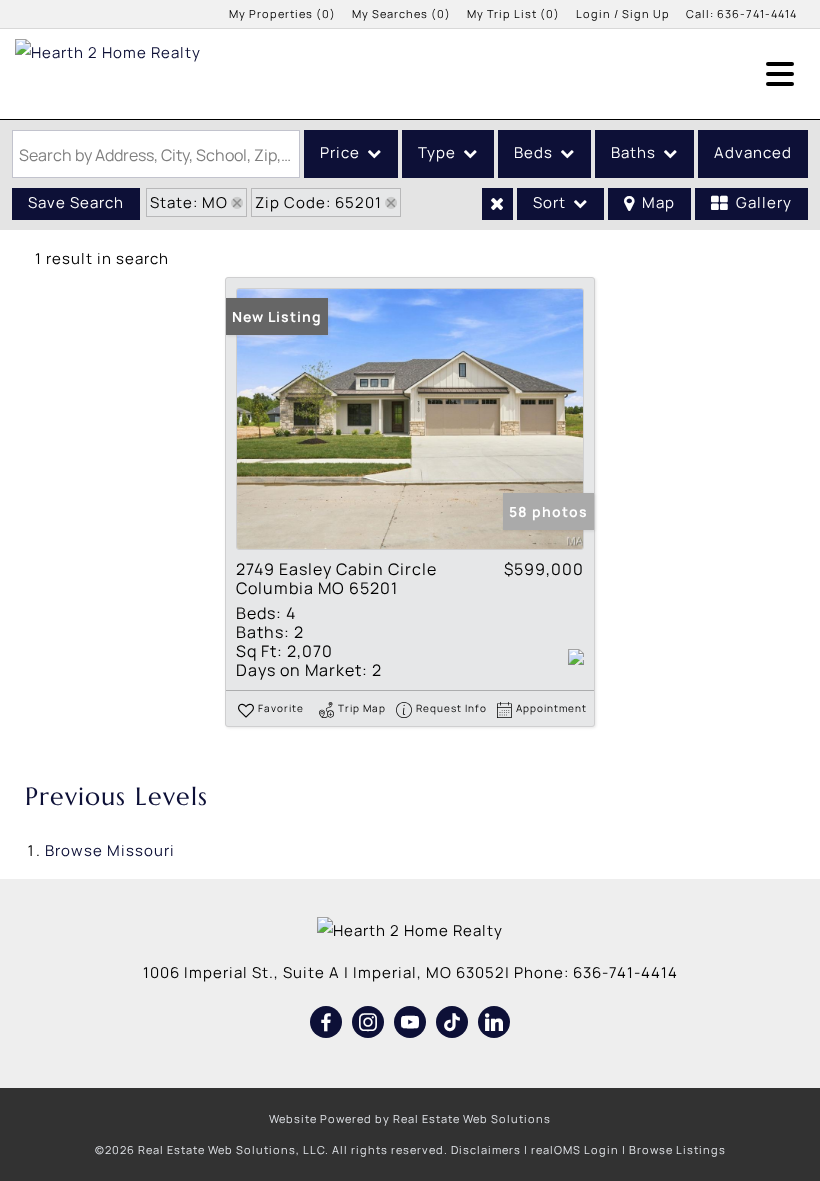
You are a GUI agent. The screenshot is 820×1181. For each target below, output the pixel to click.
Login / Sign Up (623, 13)
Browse (110, 850)
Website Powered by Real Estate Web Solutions (410, 1118)
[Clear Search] (497, 204)
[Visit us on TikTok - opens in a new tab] (452, 1023)
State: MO (189, 202)
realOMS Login (575, 1149)
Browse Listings (677, 1149)
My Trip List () (513, 13)
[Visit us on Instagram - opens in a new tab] (368, 1023)
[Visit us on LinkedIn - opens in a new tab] (494, 1023)
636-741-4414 (757, 13)
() (282, 13)
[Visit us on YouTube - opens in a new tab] (410, 1023)
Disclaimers (486, 1149)
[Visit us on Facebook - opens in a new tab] (326, 1023)
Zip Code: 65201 (318, 202)
